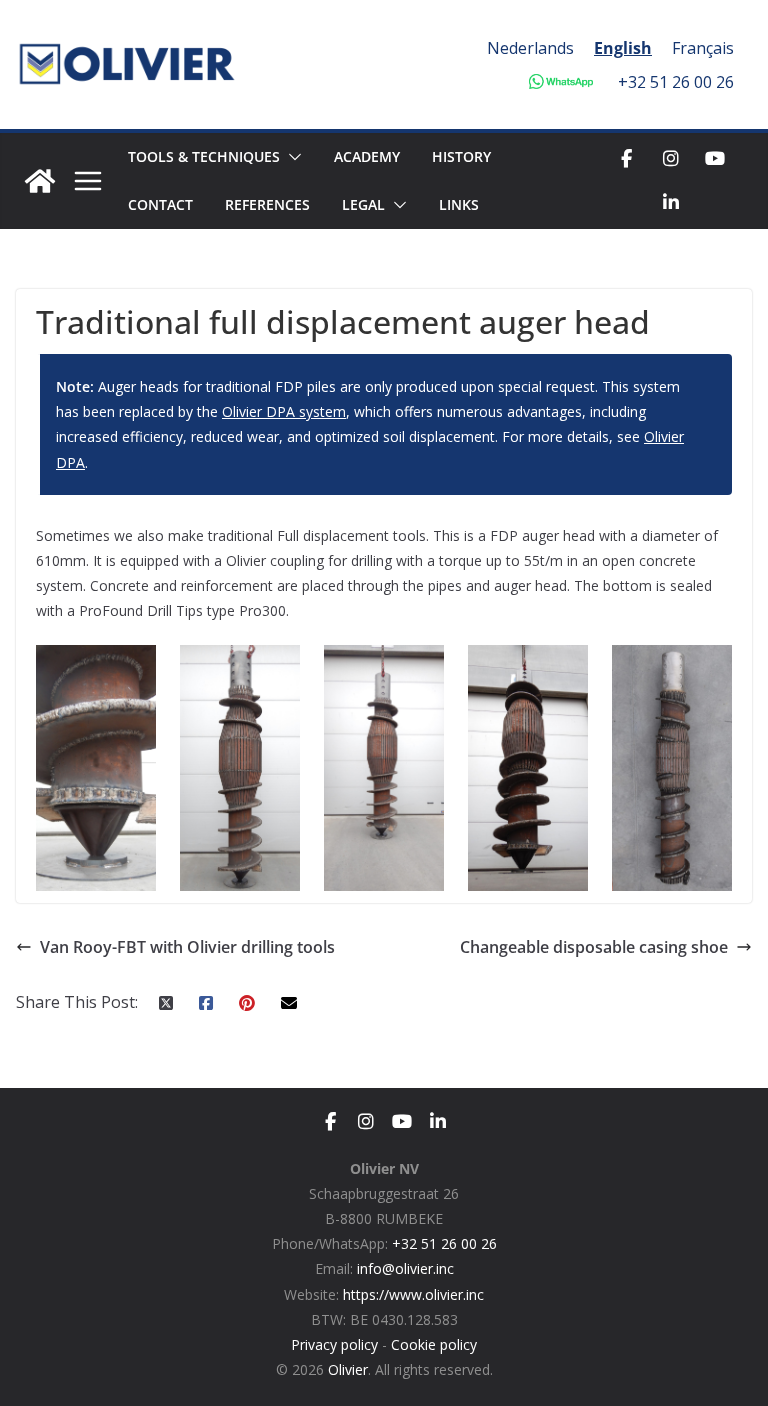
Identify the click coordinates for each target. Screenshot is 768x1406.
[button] (291, 157)
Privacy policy (334, 1344)
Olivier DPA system (284, 411)
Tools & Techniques (204, 156)
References (267, 204)
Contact (160, 204)
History (461, 156)
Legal (363, 204)
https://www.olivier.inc (413, 1294)
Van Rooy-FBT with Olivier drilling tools (187, 947)
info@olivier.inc (405, 1268)
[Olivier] (40, 181)
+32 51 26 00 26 (676, 82)
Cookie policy (434, 1344)
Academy (367, 156)
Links (459, 204)
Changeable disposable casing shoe (594, 947)
